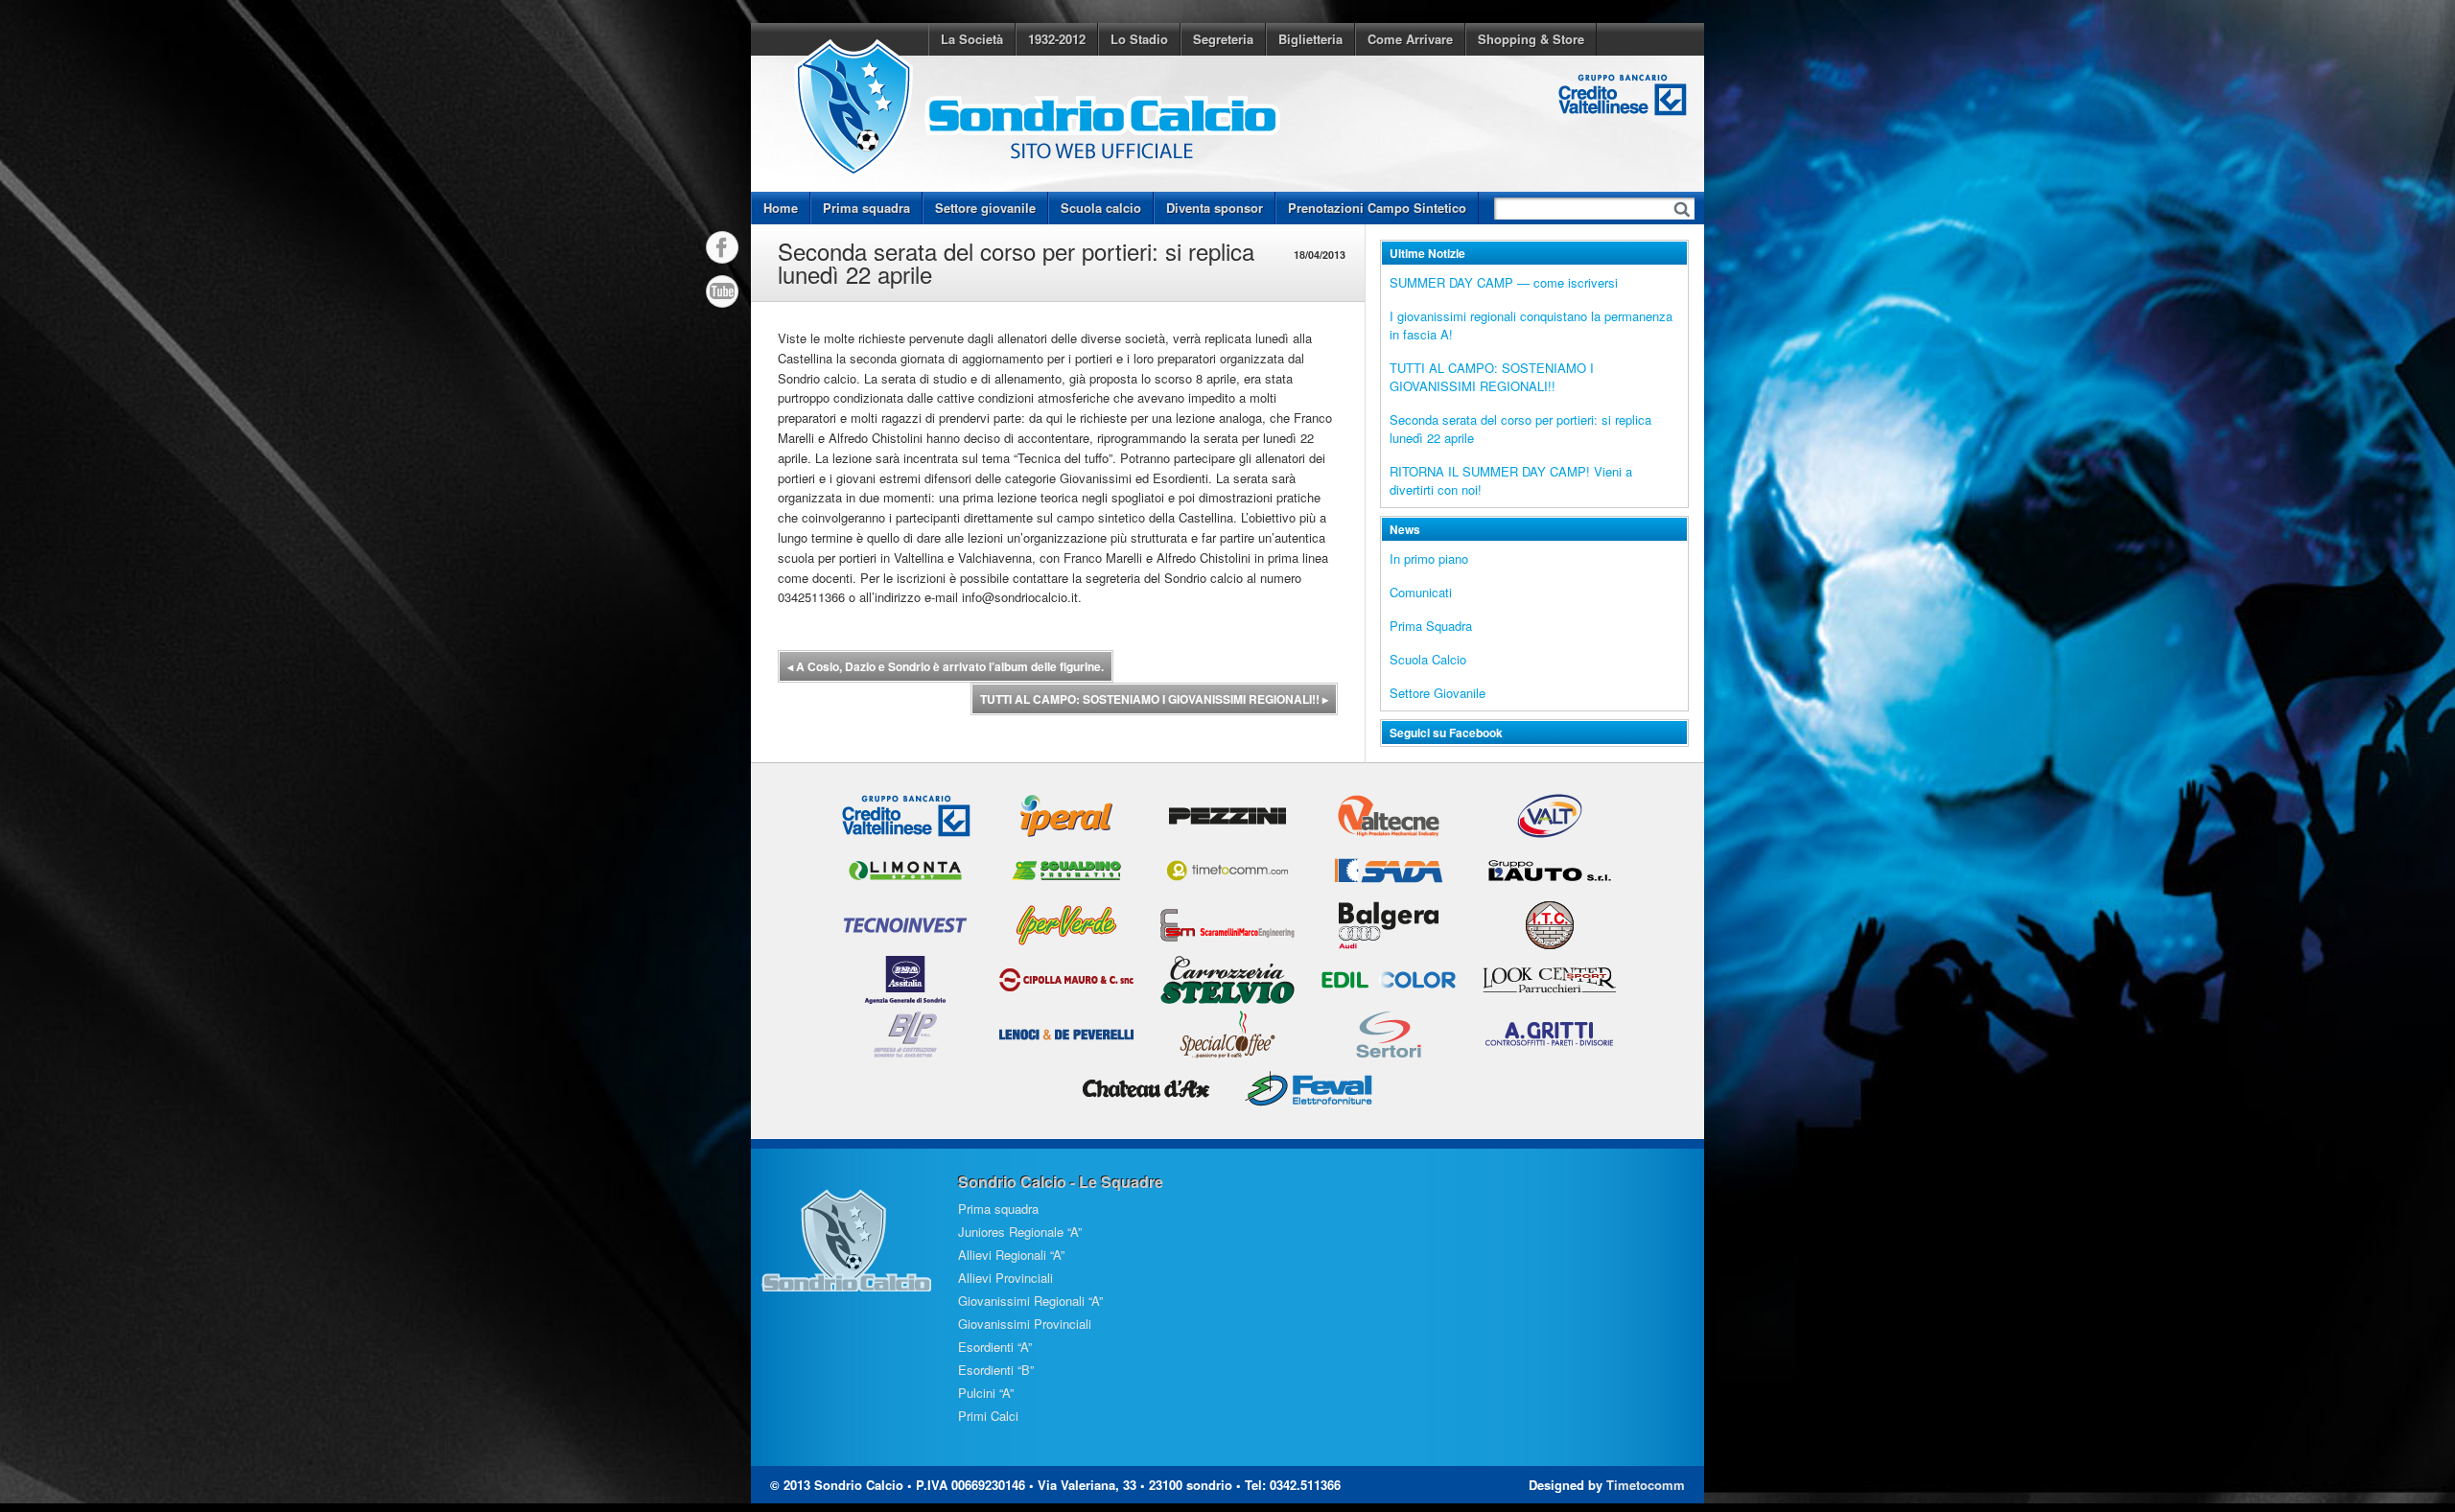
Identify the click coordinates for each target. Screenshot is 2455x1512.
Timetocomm (1646, 1485)
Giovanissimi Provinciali (1025, 1324)
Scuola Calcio (1428, 659)
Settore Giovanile (1438, 693)
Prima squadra (866, 208)
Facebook (722, 247)
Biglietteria (1310, 39)
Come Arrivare (1410, 39)
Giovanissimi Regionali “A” (1030, 1301)
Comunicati (1421, 592)
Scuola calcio (1101, 208)
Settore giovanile (985, 208)
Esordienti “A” (995, 1347)
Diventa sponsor (1215, 208)
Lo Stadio (1139, 39)
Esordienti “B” (996, 1370)
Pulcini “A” (986, 1393)
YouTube (722, 291)
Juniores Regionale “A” (1020, 1232)
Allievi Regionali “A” (1011, 1255)
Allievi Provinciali (1005, 1278)
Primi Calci (988, 1416)
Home (781, 208)
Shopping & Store (1531, 39)
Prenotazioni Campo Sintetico (1377, 208)
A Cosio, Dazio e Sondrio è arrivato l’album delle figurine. (946, 666)
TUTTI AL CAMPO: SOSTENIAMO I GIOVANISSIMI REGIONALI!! (1154, 699)
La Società (972, 39)
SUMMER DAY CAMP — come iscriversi (1504, 282)
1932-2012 (1057, 39)
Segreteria (1223, 39)
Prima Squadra (1431, 626)
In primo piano (1429, 558)
